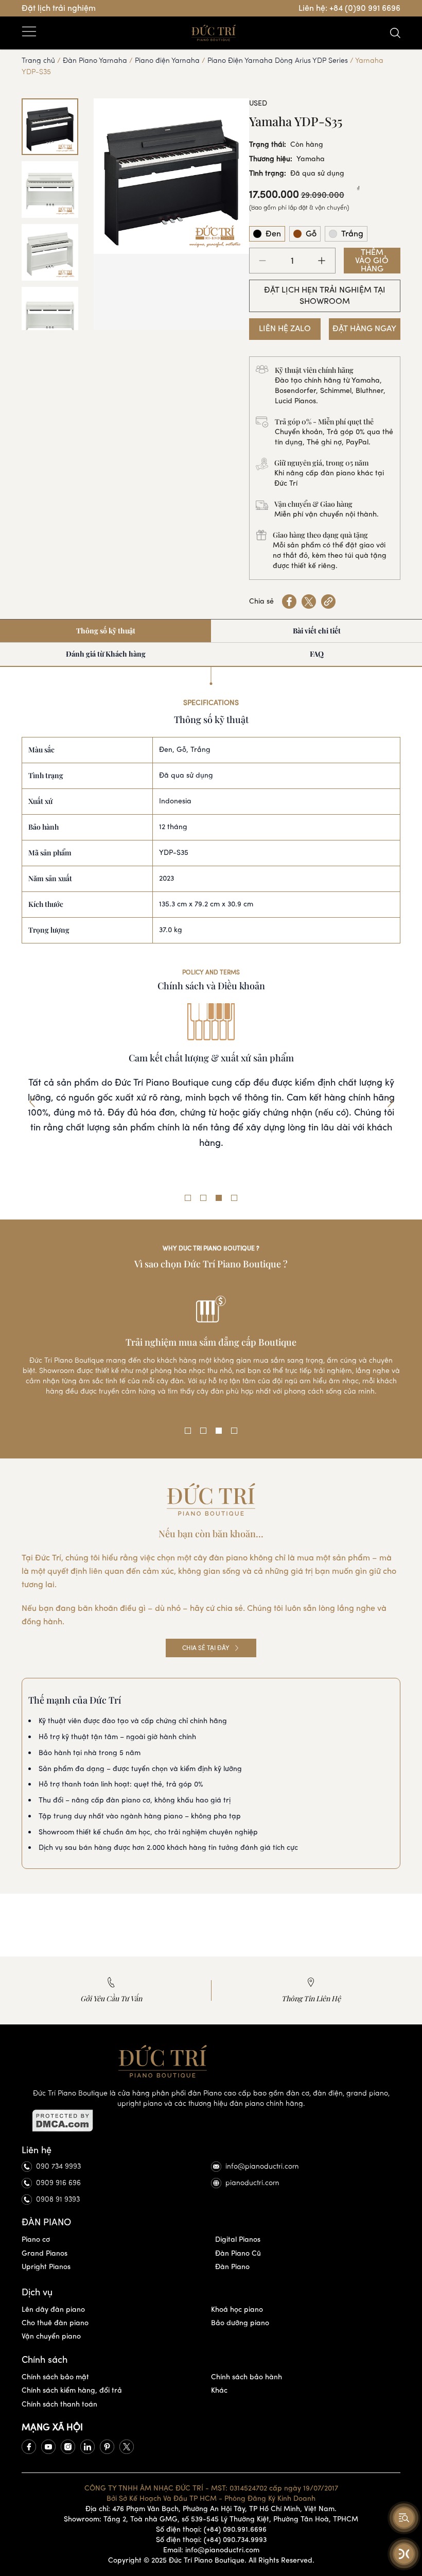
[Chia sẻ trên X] (309, 602)
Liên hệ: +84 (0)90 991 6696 (349, 8)
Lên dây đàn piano (53, 2309)
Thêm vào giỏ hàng (372, 261)
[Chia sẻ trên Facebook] (289, 602)
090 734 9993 (58, 2166)
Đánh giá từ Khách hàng (106, 654)
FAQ (317, 654)
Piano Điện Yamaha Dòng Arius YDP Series (278, 61)
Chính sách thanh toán (59, 2404)
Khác (219, 2390)
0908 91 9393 (58, 2199)
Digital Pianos (238, 2239)
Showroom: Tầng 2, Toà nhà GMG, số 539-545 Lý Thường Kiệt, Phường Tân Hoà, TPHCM (211, 2519)
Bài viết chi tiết (317, 631)
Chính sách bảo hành (247, 2377)
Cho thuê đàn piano (55, 2323)
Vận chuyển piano (51, 2336)
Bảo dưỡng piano (240, 2323)
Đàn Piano (232, 2267)
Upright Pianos (46, 2267)
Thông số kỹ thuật (106, 631)
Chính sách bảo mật (55, 2377)
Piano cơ (36, 2239)
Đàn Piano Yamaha (95, 61)
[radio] (267, 234)
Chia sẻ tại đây (206, 1648)
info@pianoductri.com (262, 2166)
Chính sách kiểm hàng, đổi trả (72, 2390)
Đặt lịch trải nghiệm (59, 8)
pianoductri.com (252, 2183)
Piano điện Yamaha (167, 61)
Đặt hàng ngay (364, 328)
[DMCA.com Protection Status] (211, 2121)
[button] (32, 1102)
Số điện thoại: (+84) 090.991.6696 (211, 2529)
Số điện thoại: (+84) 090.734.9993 (211, 2540)
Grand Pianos (45, 2253)
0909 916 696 (58, 2183)
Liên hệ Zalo (285, 328)
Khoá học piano (237, 2309)
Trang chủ (38, 61)
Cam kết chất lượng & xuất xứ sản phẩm (211, 1058)
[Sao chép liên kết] (328, 602)
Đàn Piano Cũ (238, 2253)
